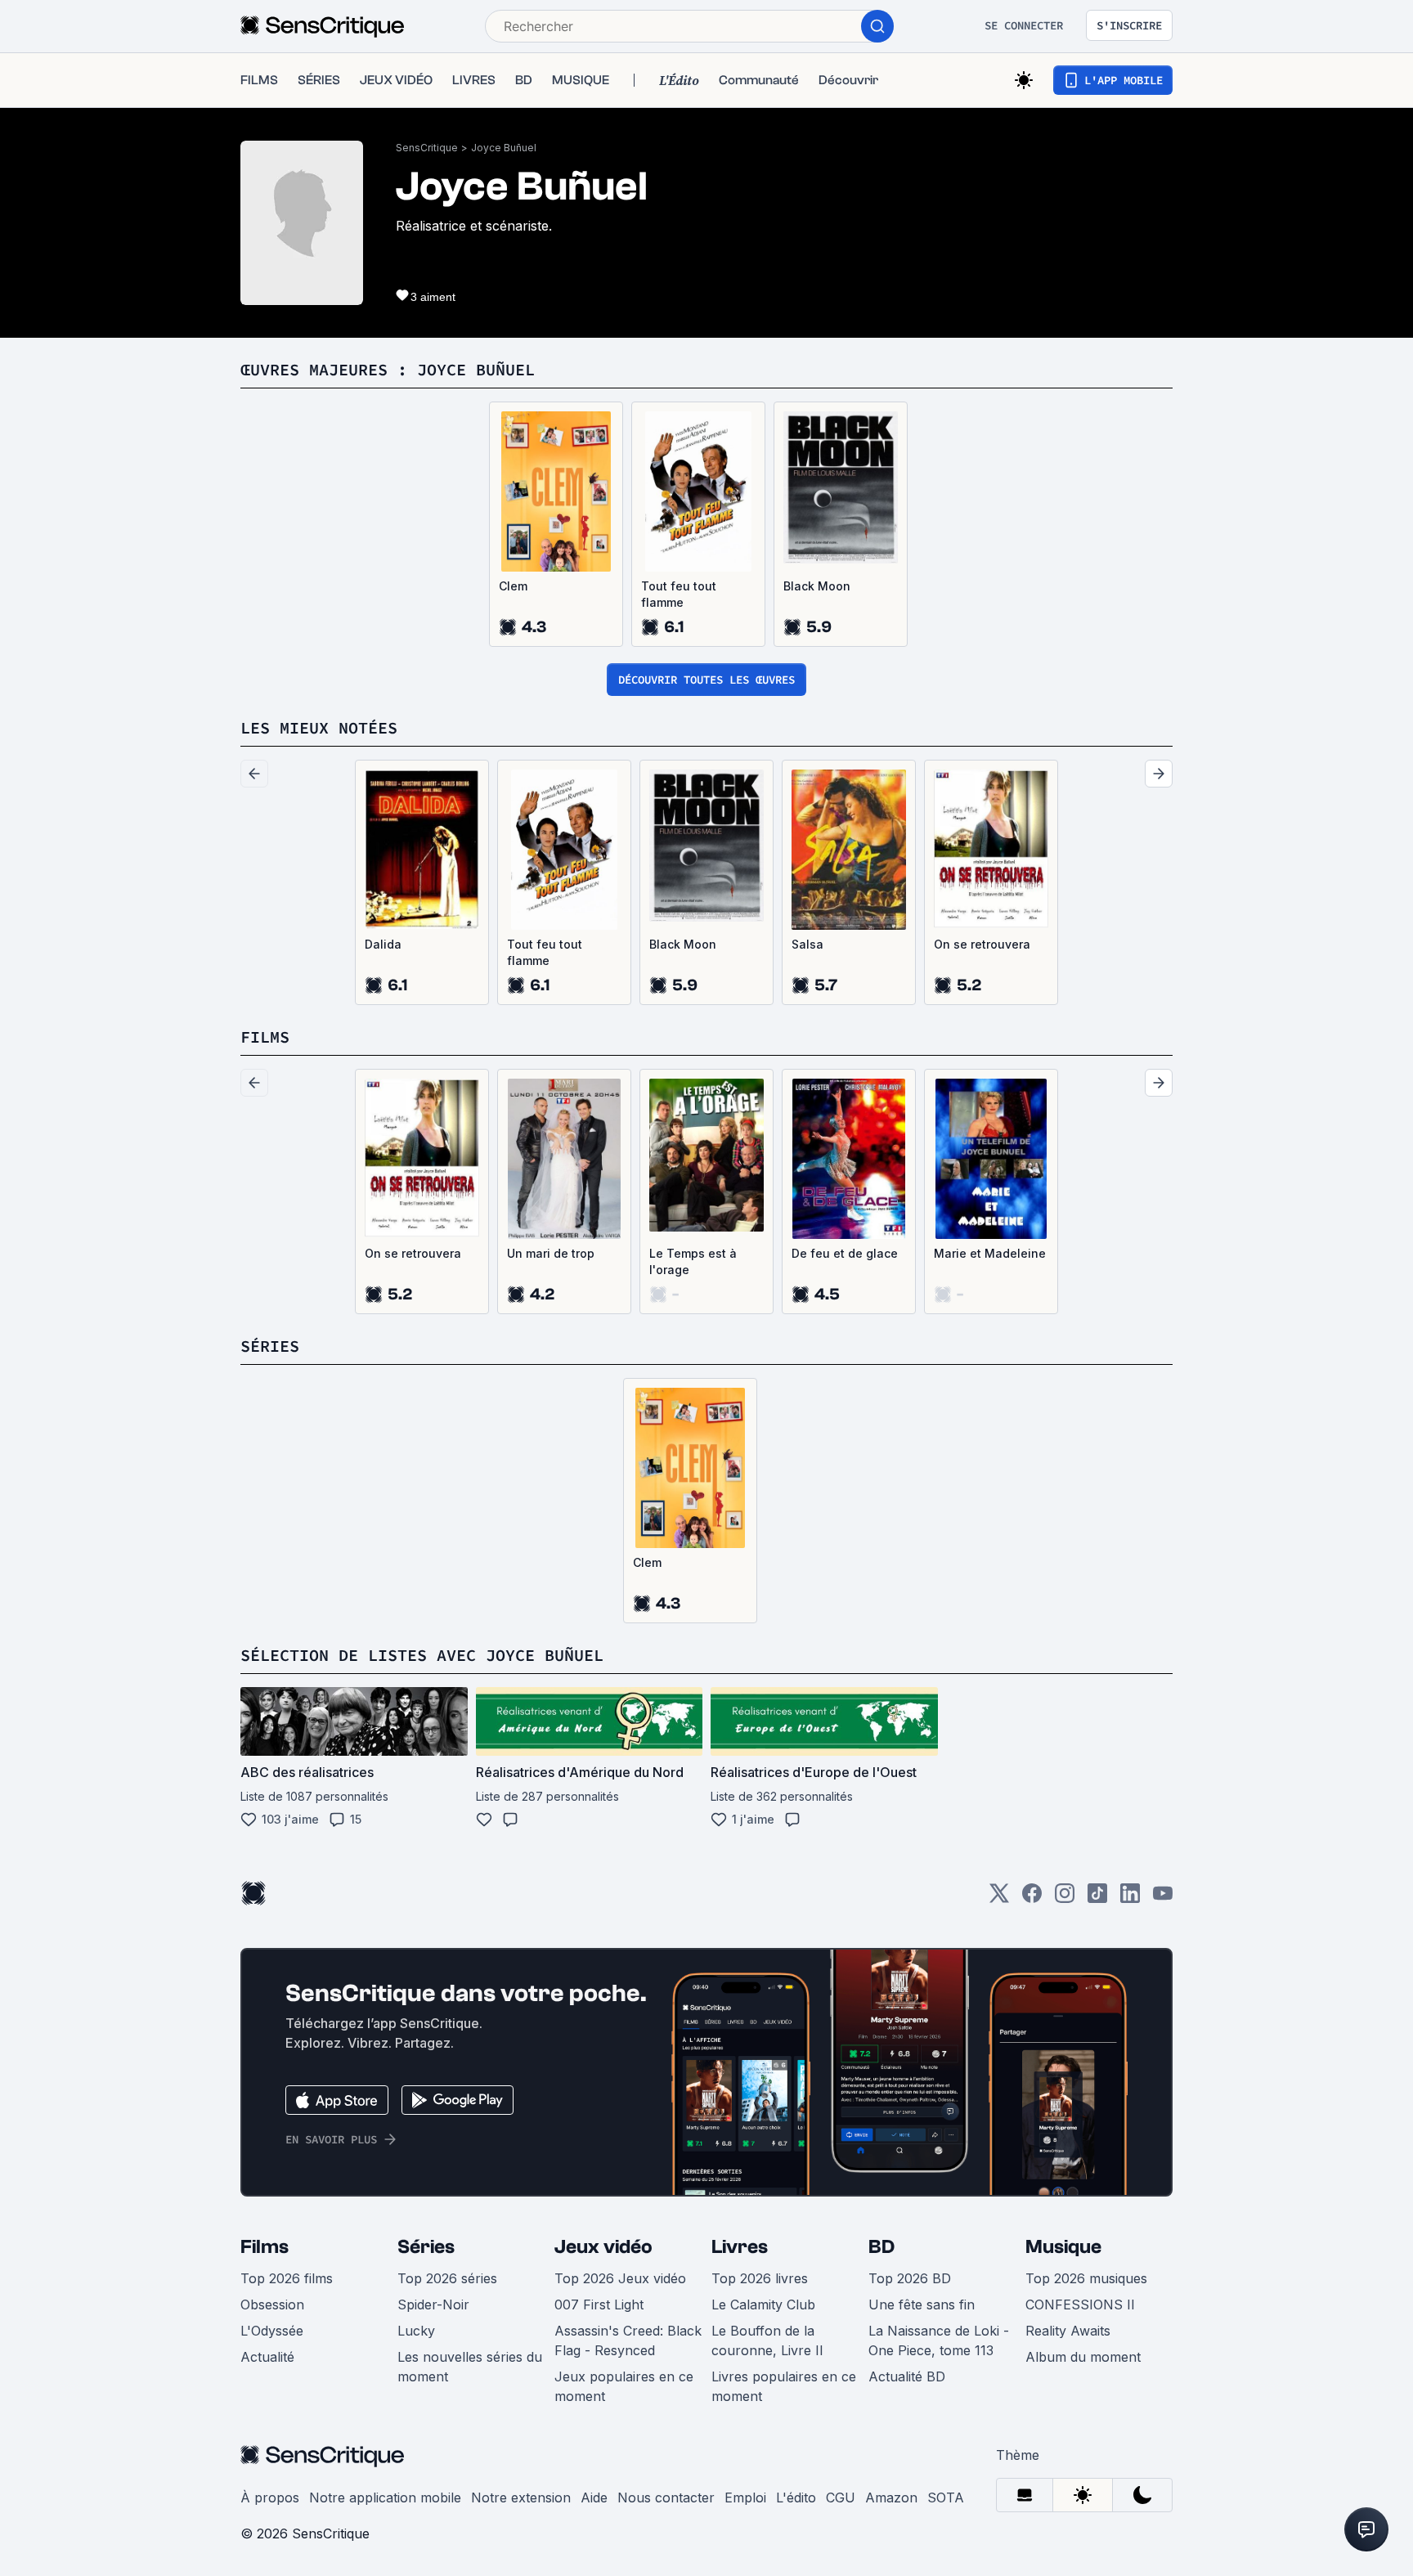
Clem (513, 586)
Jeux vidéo (603, 2247)
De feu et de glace (845, 1253)
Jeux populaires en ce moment (624, 2386)
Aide (594, 2497)
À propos (270, 2497)
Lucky (416, 2331)
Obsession (272, 2304)
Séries (426, 2247)
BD (881, 2247)
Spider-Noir (433, 2304)
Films (265, 2247)
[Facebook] (1032, 1898)
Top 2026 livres (760, 2278)
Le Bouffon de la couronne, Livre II (767, 2340)
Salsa (807, 944)
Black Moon (817, 586)
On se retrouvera (982, 944)
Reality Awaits (1068, 2331)
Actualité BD (907, 2376)
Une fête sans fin (922, 2304)
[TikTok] (1097, 1898)
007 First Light (599, 2304)
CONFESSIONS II (1080, 2304)
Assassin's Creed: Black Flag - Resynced (628, 2340)
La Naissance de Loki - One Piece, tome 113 (939, 2340)
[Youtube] (1163, 1898)
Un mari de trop (551, 1253)
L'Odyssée (272, 2331)
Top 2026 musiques (1086, 2278)
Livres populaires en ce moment (784, 2386)
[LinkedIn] (1130, 1898)
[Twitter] (999, 1898)
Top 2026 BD (910, 2278)
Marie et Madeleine (990, 1253)
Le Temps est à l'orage (693, 1261)
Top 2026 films (287, 2278)
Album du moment (1083, 2357)
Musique (1063, 2247)
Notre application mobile (385, 2497)
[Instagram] (1065, 1898)
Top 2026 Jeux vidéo (620, 2278)
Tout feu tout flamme (679, 594)
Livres (740, 2247)
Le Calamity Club (763, 2304)
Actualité (267, 2357)
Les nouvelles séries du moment (470, 2367)
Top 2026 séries (447, 2278)
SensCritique (427, 148)
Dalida (383, 944)
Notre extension (521, 2497)
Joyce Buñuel (504, 148)
